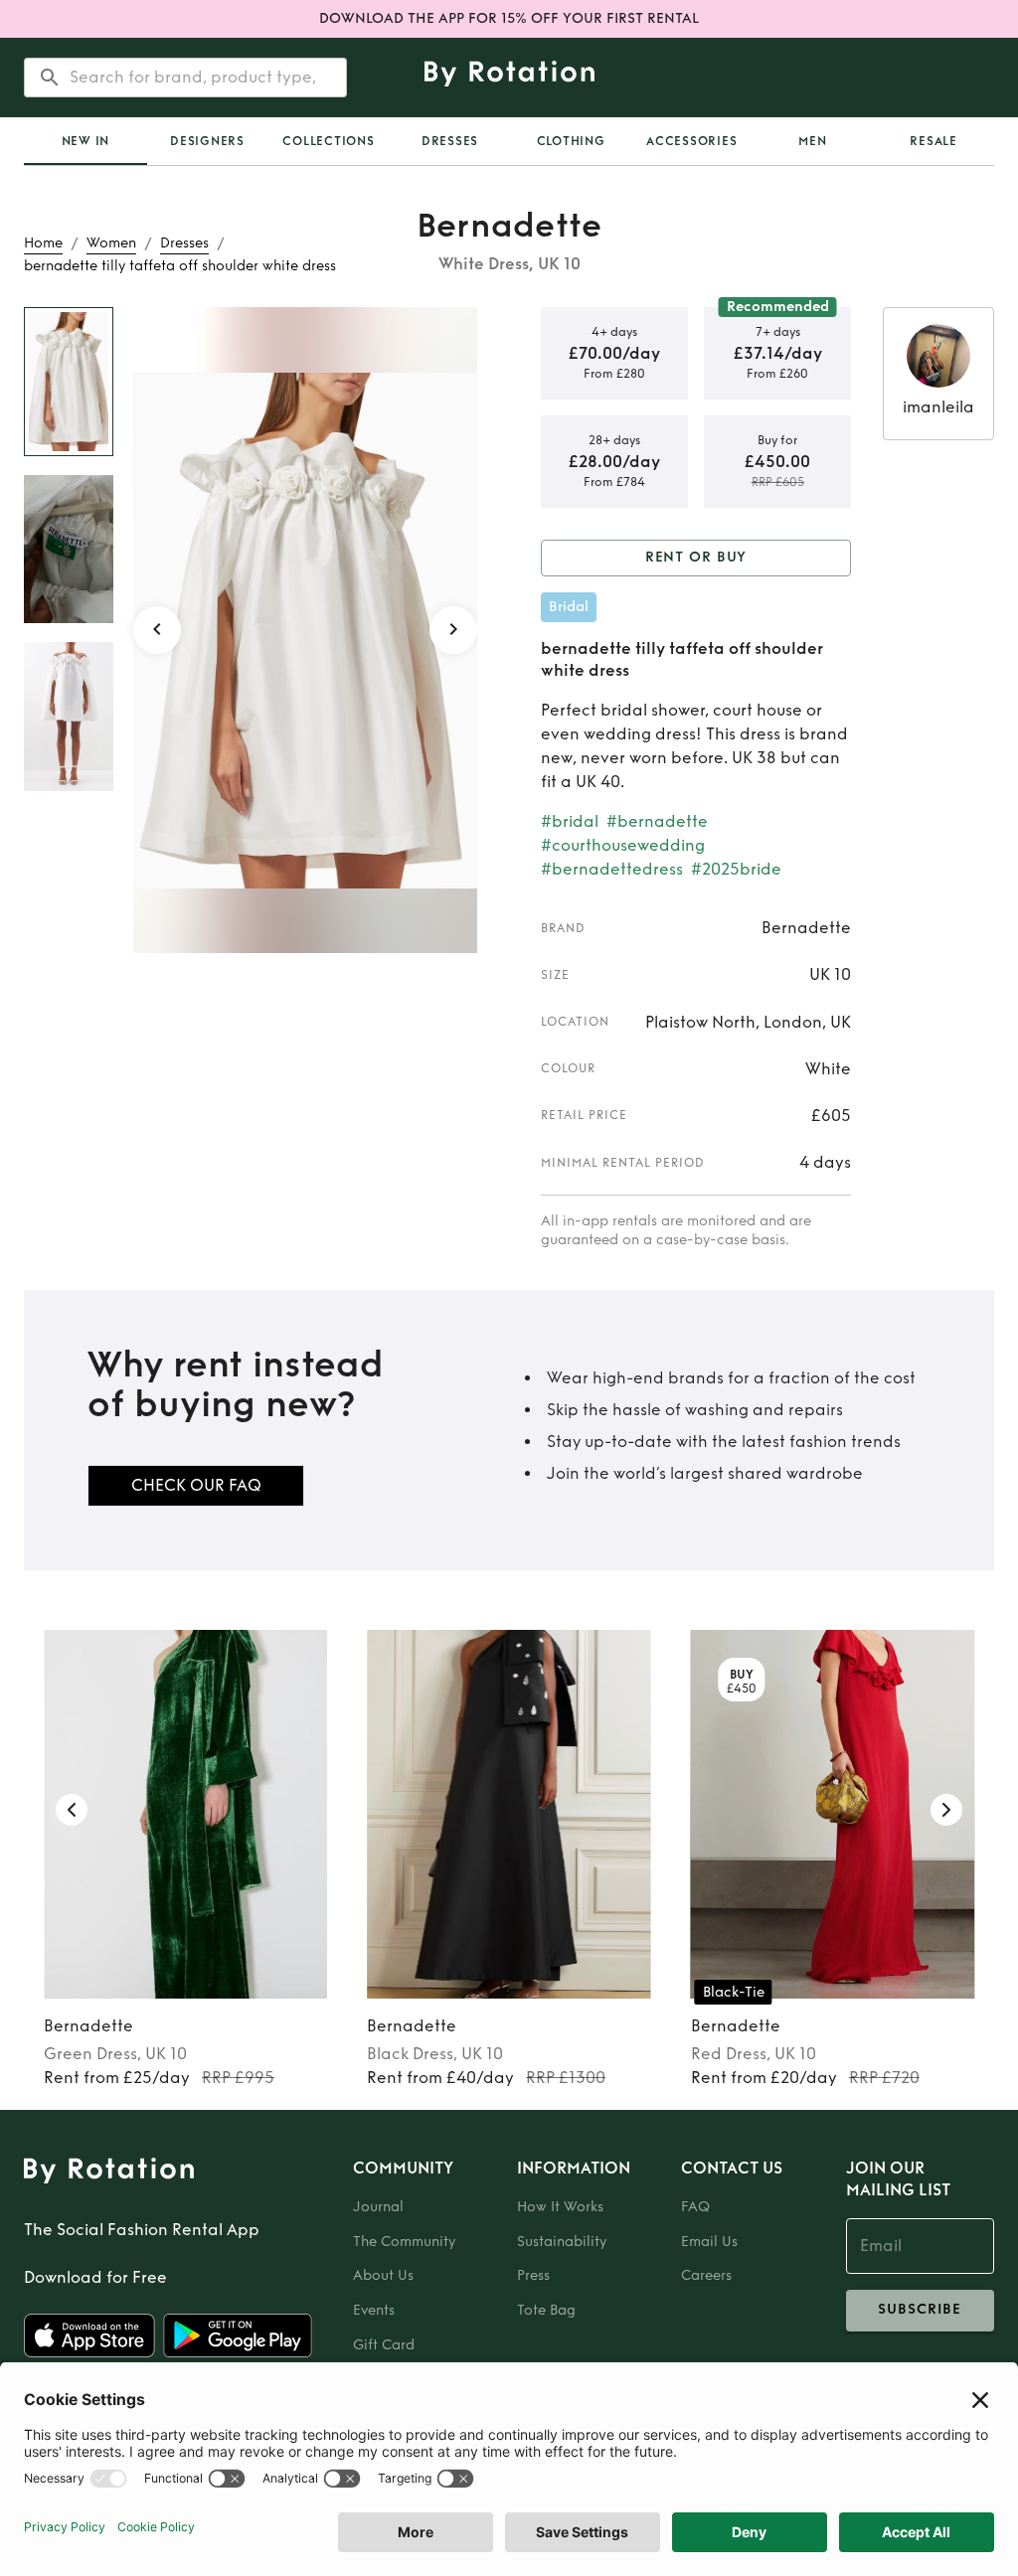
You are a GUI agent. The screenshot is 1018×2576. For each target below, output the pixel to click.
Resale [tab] (933, 141)
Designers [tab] (207, 141)
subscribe (920, 2309)
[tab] (85, 141)
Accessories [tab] (691, 141)
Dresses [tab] (450, 141)
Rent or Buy (696, 557)
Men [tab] (812, 141)
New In (86, 141)
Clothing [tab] (571, 141)
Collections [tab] (328, 141)
